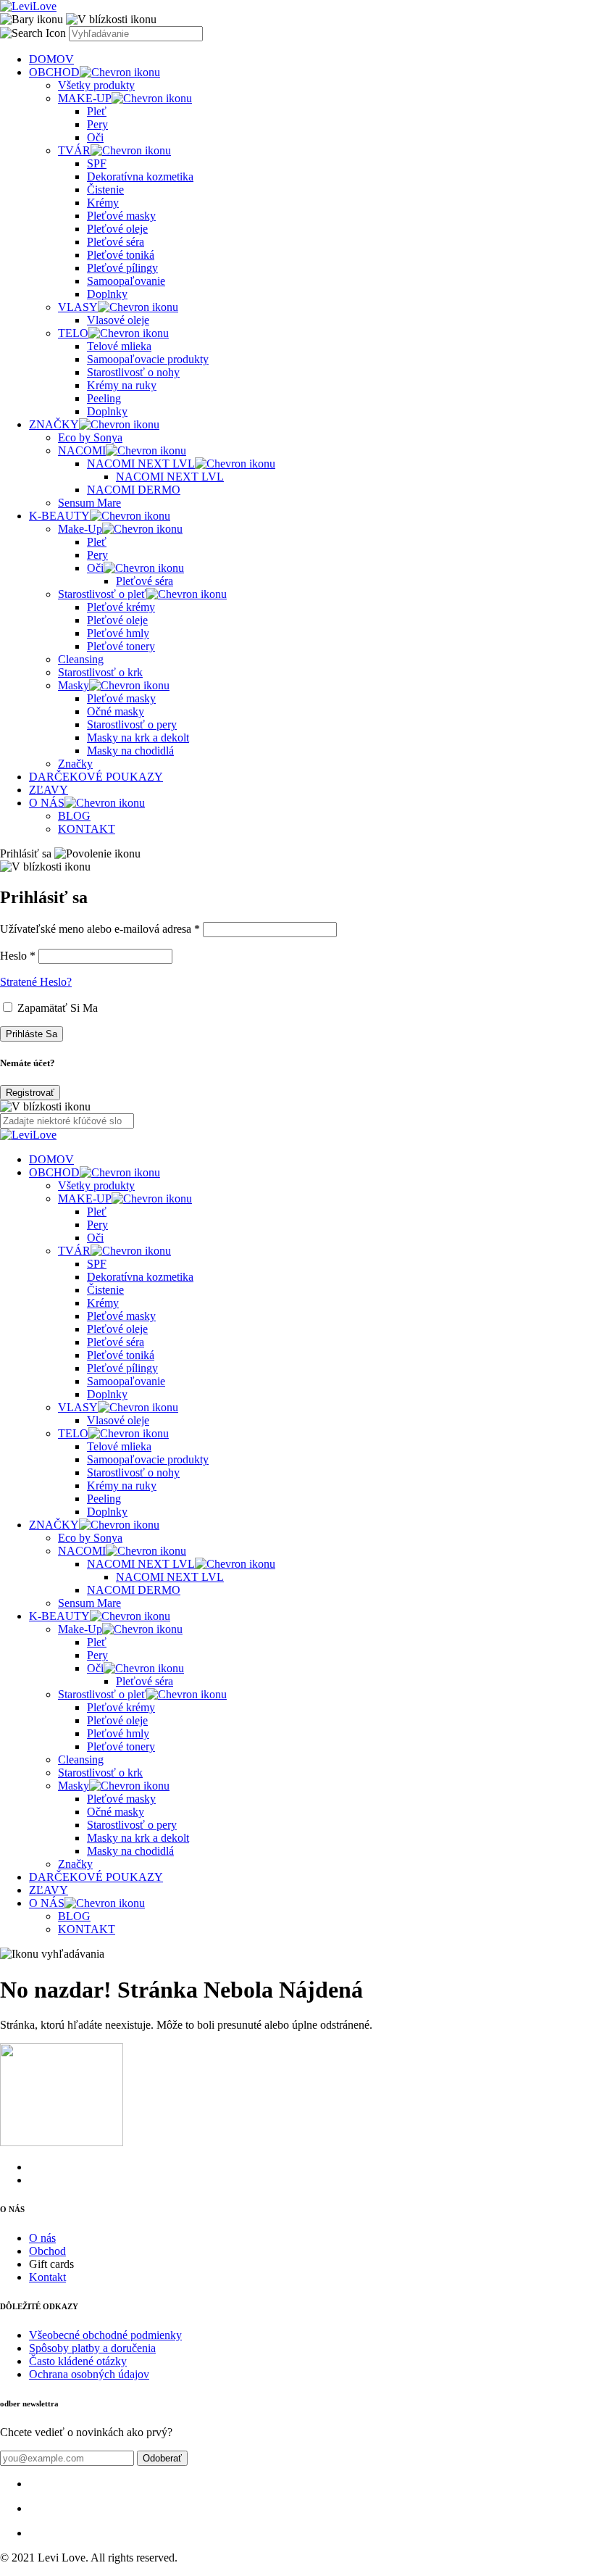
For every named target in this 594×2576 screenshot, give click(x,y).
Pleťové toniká (121, 255)
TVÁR (74, 150)
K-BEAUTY (59, 516)
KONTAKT (87, 829)
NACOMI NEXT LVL (141, 464)
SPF (97, 163)
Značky (75, 764)
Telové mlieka (119, 346)
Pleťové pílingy (122, 268)
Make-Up (80, 529)
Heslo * (18, 956)
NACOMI (82, 450)
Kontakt (47, 2277)
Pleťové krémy (121, 607)
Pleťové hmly (118, 633)
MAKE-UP (85, 98)
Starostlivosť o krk (100, 672)
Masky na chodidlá (130, 751)
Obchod (47, 2251)
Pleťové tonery (121, 646)
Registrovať (30, 1093)
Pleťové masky (121, 216)
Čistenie (105, 190)
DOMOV (51, 59)
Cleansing (81, 659)
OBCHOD (54, 72)
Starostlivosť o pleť (102, 594)
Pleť (97, 111)
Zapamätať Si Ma (56, 1008)
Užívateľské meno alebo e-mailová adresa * (100, 929)
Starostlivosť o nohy (133, 372)
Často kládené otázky (78, 2361)
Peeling (104, 398)
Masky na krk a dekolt (138, 738)
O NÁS (47, 803)
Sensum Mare (89, 503)
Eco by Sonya (90, 437)
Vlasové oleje (118, 320)
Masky (74, 685)
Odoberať (162, 2458)
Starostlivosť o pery (132, 724)
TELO (73, 333)
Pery (97, 124)
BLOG (74, 816)
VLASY (78, 307)
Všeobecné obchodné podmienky (105, 2335)
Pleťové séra (116, 242)
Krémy (103, 203)
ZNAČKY (54, 424)
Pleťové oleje (117, 229)
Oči (95, 137)
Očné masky (116, 711)
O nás (42, 2238)
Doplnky (107, 294)
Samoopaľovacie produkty (148, 359)
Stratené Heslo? (36, 982)
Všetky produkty (96, 85)
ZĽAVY (49, 790)
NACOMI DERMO (134, 490)
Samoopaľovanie (126, 281)
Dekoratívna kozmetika (140, 176)
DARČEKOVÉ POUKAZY (96, 777)
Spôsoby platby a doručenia (92, 2348)
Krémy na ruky (122, 385)
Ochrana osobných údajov (89, 2374)
